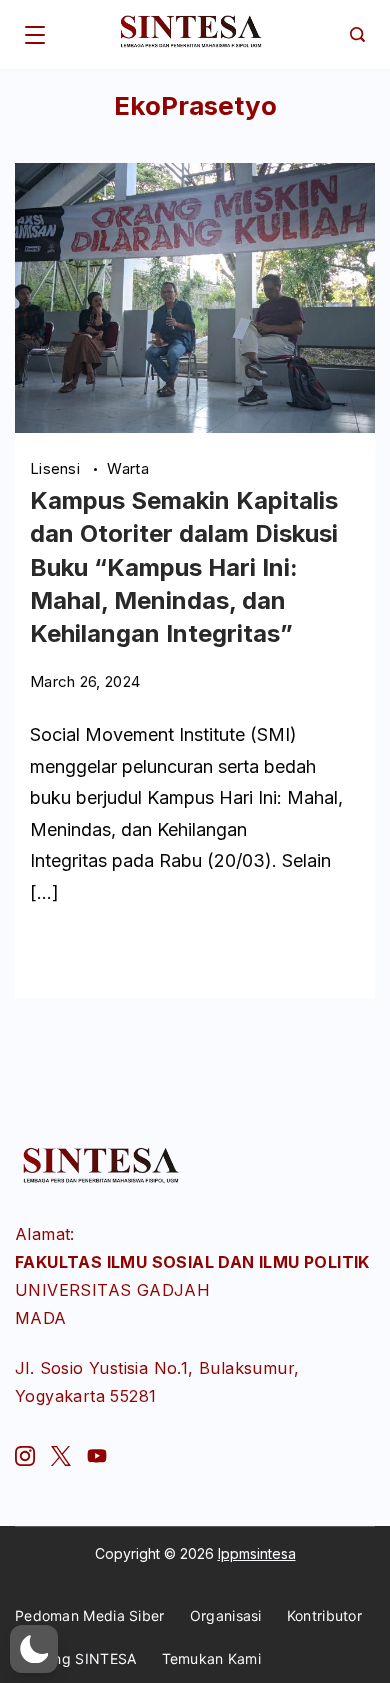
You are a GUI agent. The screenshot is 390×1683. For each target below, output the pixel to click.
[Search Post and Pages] (357, 34)
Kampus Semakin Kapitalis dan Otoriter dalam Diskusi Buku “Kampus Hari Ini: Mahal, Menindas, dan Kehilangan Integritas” (184, 567)
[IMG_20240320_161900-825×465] (195, 426)
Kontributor (324, 1615)
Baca (49, 951)
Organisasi (226, 1615)
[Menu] (35, 35)
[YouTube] (97, 1456)
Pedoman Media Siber (90, 1615)
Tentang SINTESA (76, 1658)
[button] (34, 1649)
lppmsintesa (257, 1553)
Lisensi (57, 468)
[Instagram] (25, 1456)
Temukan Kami (212, 1658)
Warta (128, 468)
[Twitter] (61, 1456)
